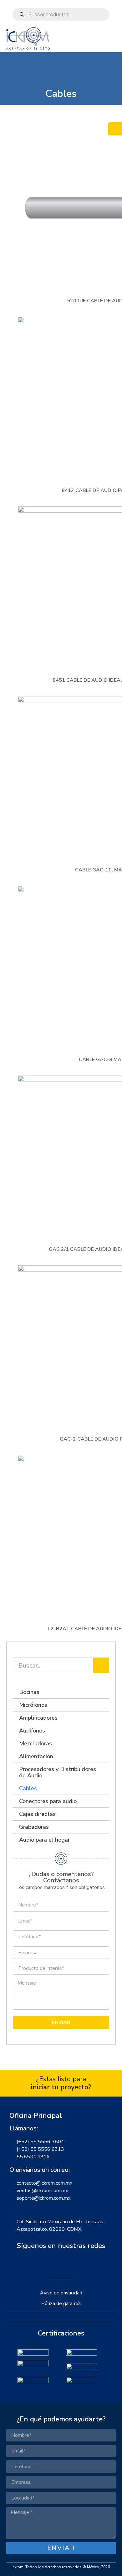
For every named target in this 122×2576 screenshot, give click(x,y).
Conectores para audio (48, 1801)
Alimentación (36, 1756)
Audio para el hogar (44, 1840)
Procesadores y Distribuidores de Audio (58, 1772)
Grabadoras (34, 1827)
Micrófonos (33, 1705)
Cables (28, 1788)
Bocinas (29, 1692)
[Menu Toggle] (112, 45)
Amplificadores (38, 1718)
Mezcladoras (36, 1743)
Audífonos (32, 1731)
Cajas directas (37, 1814)
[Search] (101, 1665)
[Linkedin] (76, 2263)
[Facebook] (46, 2263)
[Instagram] (61, 2263)
